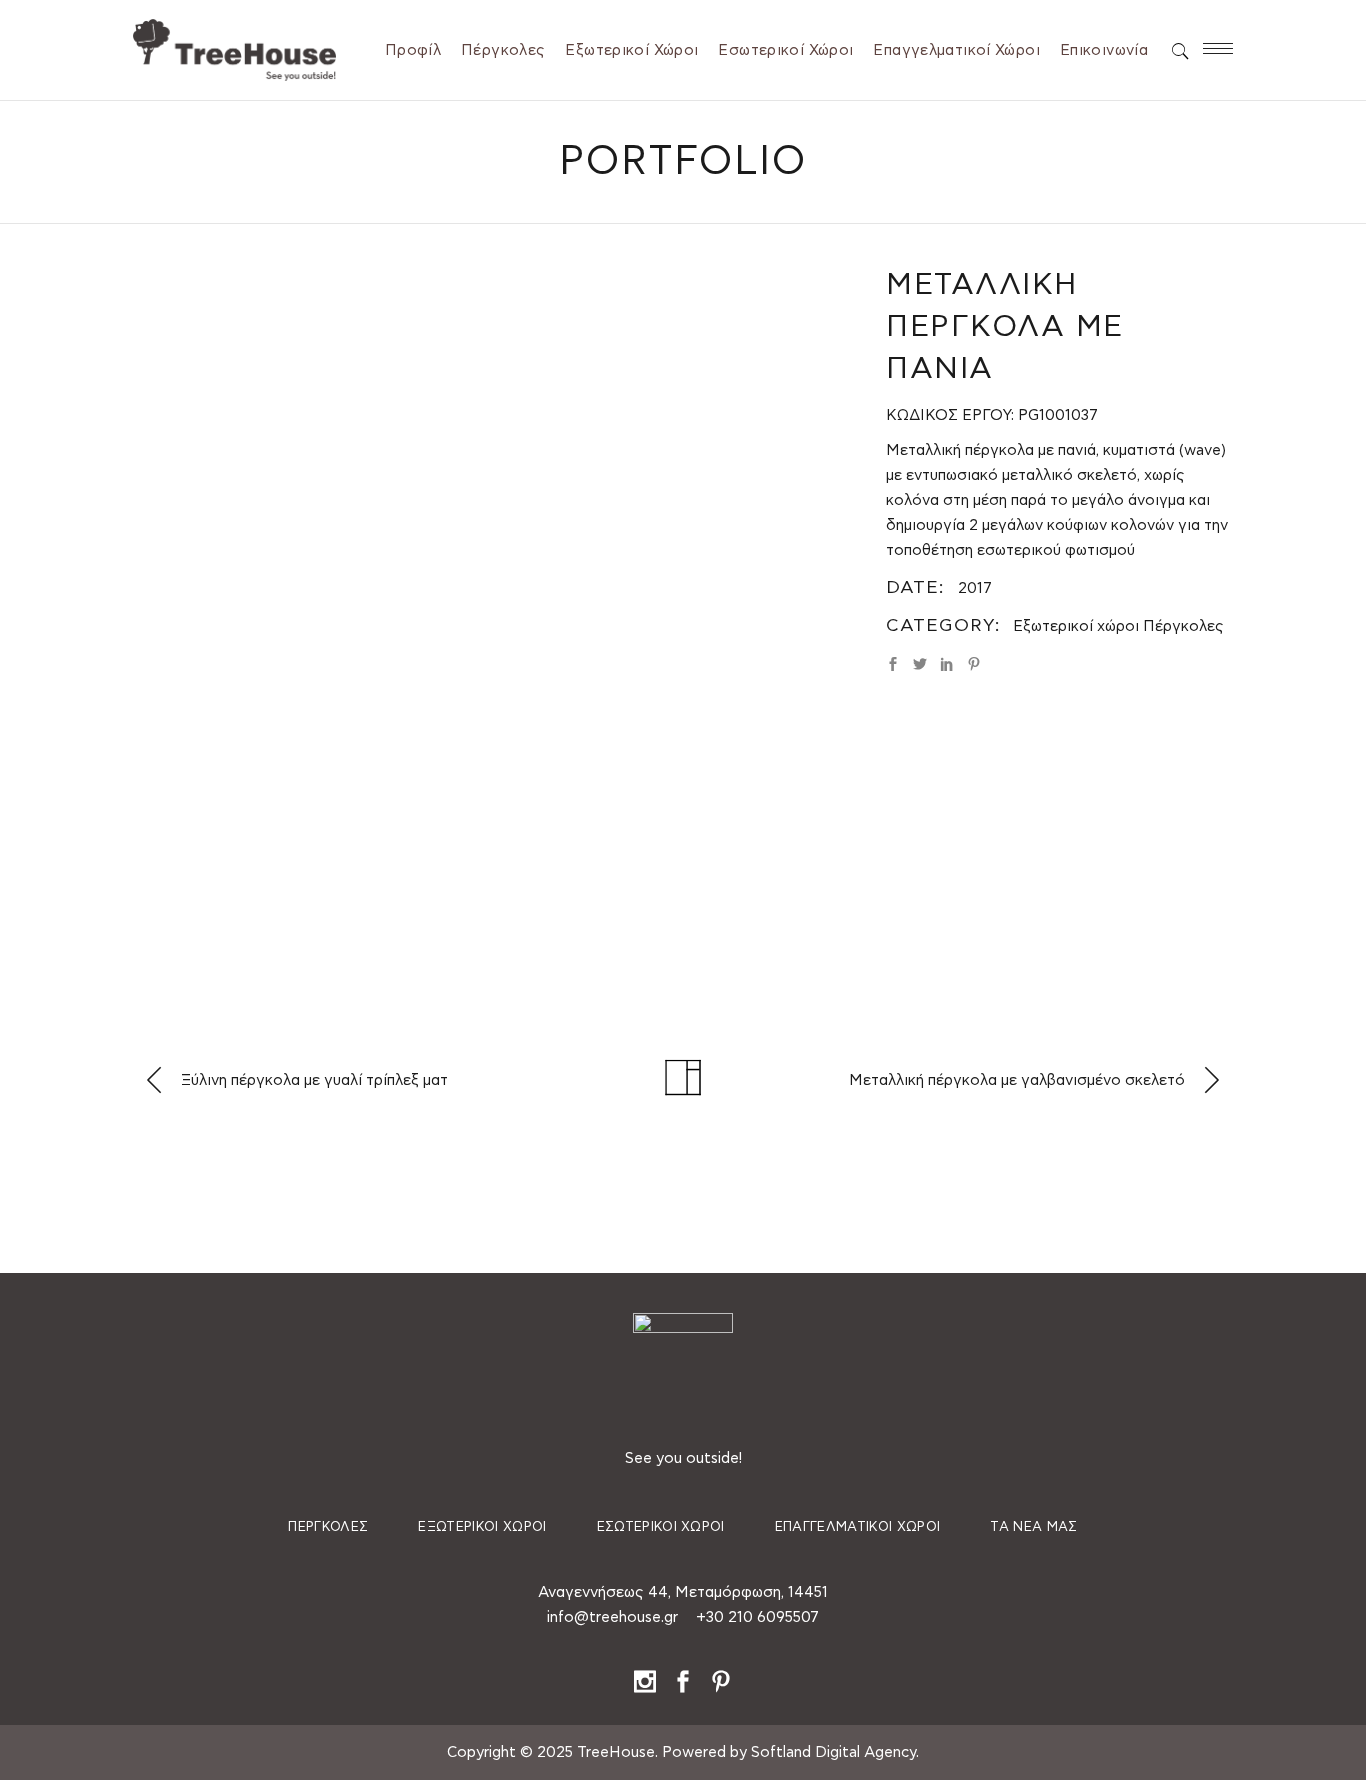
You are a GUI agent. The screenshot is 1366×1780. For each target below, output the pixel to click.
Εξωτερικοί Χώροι (482, 1527)
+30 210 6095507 (757, 1617)
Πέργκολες (1183, 626)
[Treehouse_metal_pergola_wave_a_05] (243, 839)
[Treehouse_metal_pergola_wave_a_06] (494, 839)
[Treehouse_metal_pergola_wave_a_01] (243, 337)
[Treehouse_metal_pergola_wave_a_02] (243, 588)
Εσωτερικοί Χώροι (661, 1527)
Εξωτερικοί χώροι (1076, 626)
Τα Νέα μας (1033, 1527)
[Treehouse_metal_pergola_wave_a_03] (494, 514)
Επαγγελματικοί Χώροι (858, 1527)
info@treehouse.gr (612, 1617)
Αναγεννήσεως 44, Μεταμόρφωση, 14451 (683, 1592)
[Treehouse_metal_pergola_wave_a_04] (745, 588)
